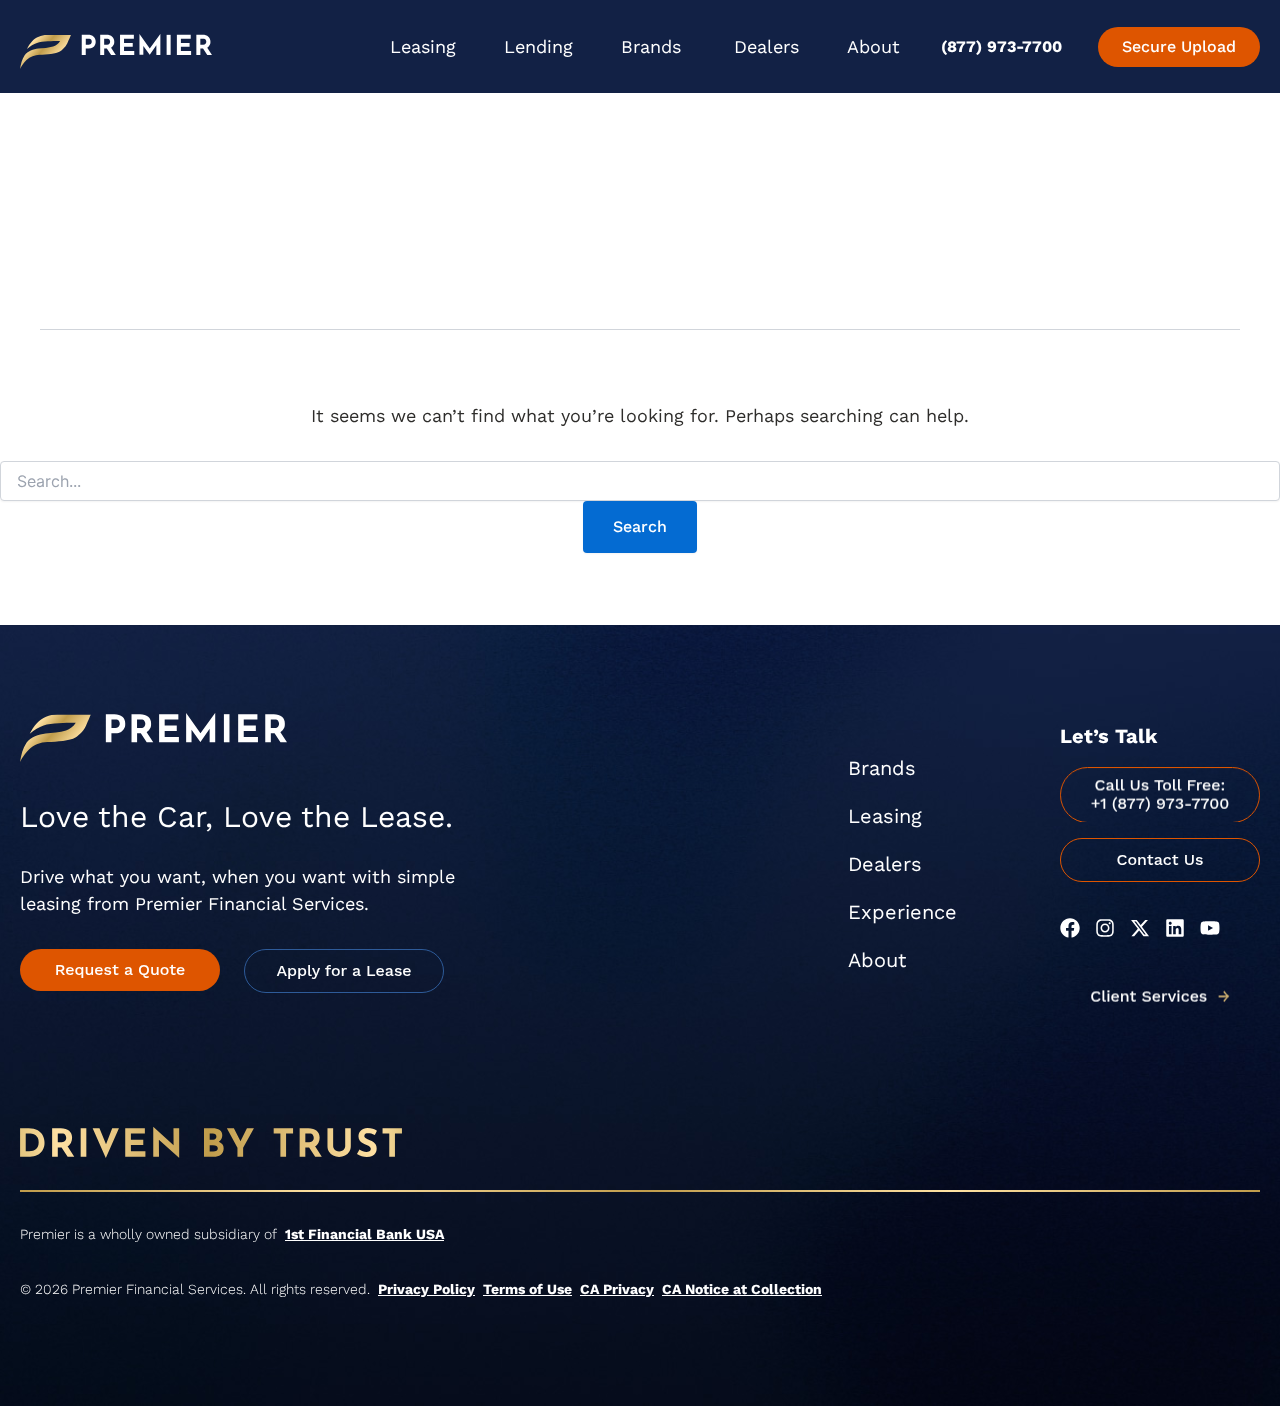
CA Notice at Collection (742, 1289)
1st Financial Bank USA (364, 1234)
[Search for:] (640, 482)
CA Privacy (617, 1289)
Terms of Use (527, 1289)
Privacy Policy (426, 1289)
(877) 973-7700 (1001, 46)
